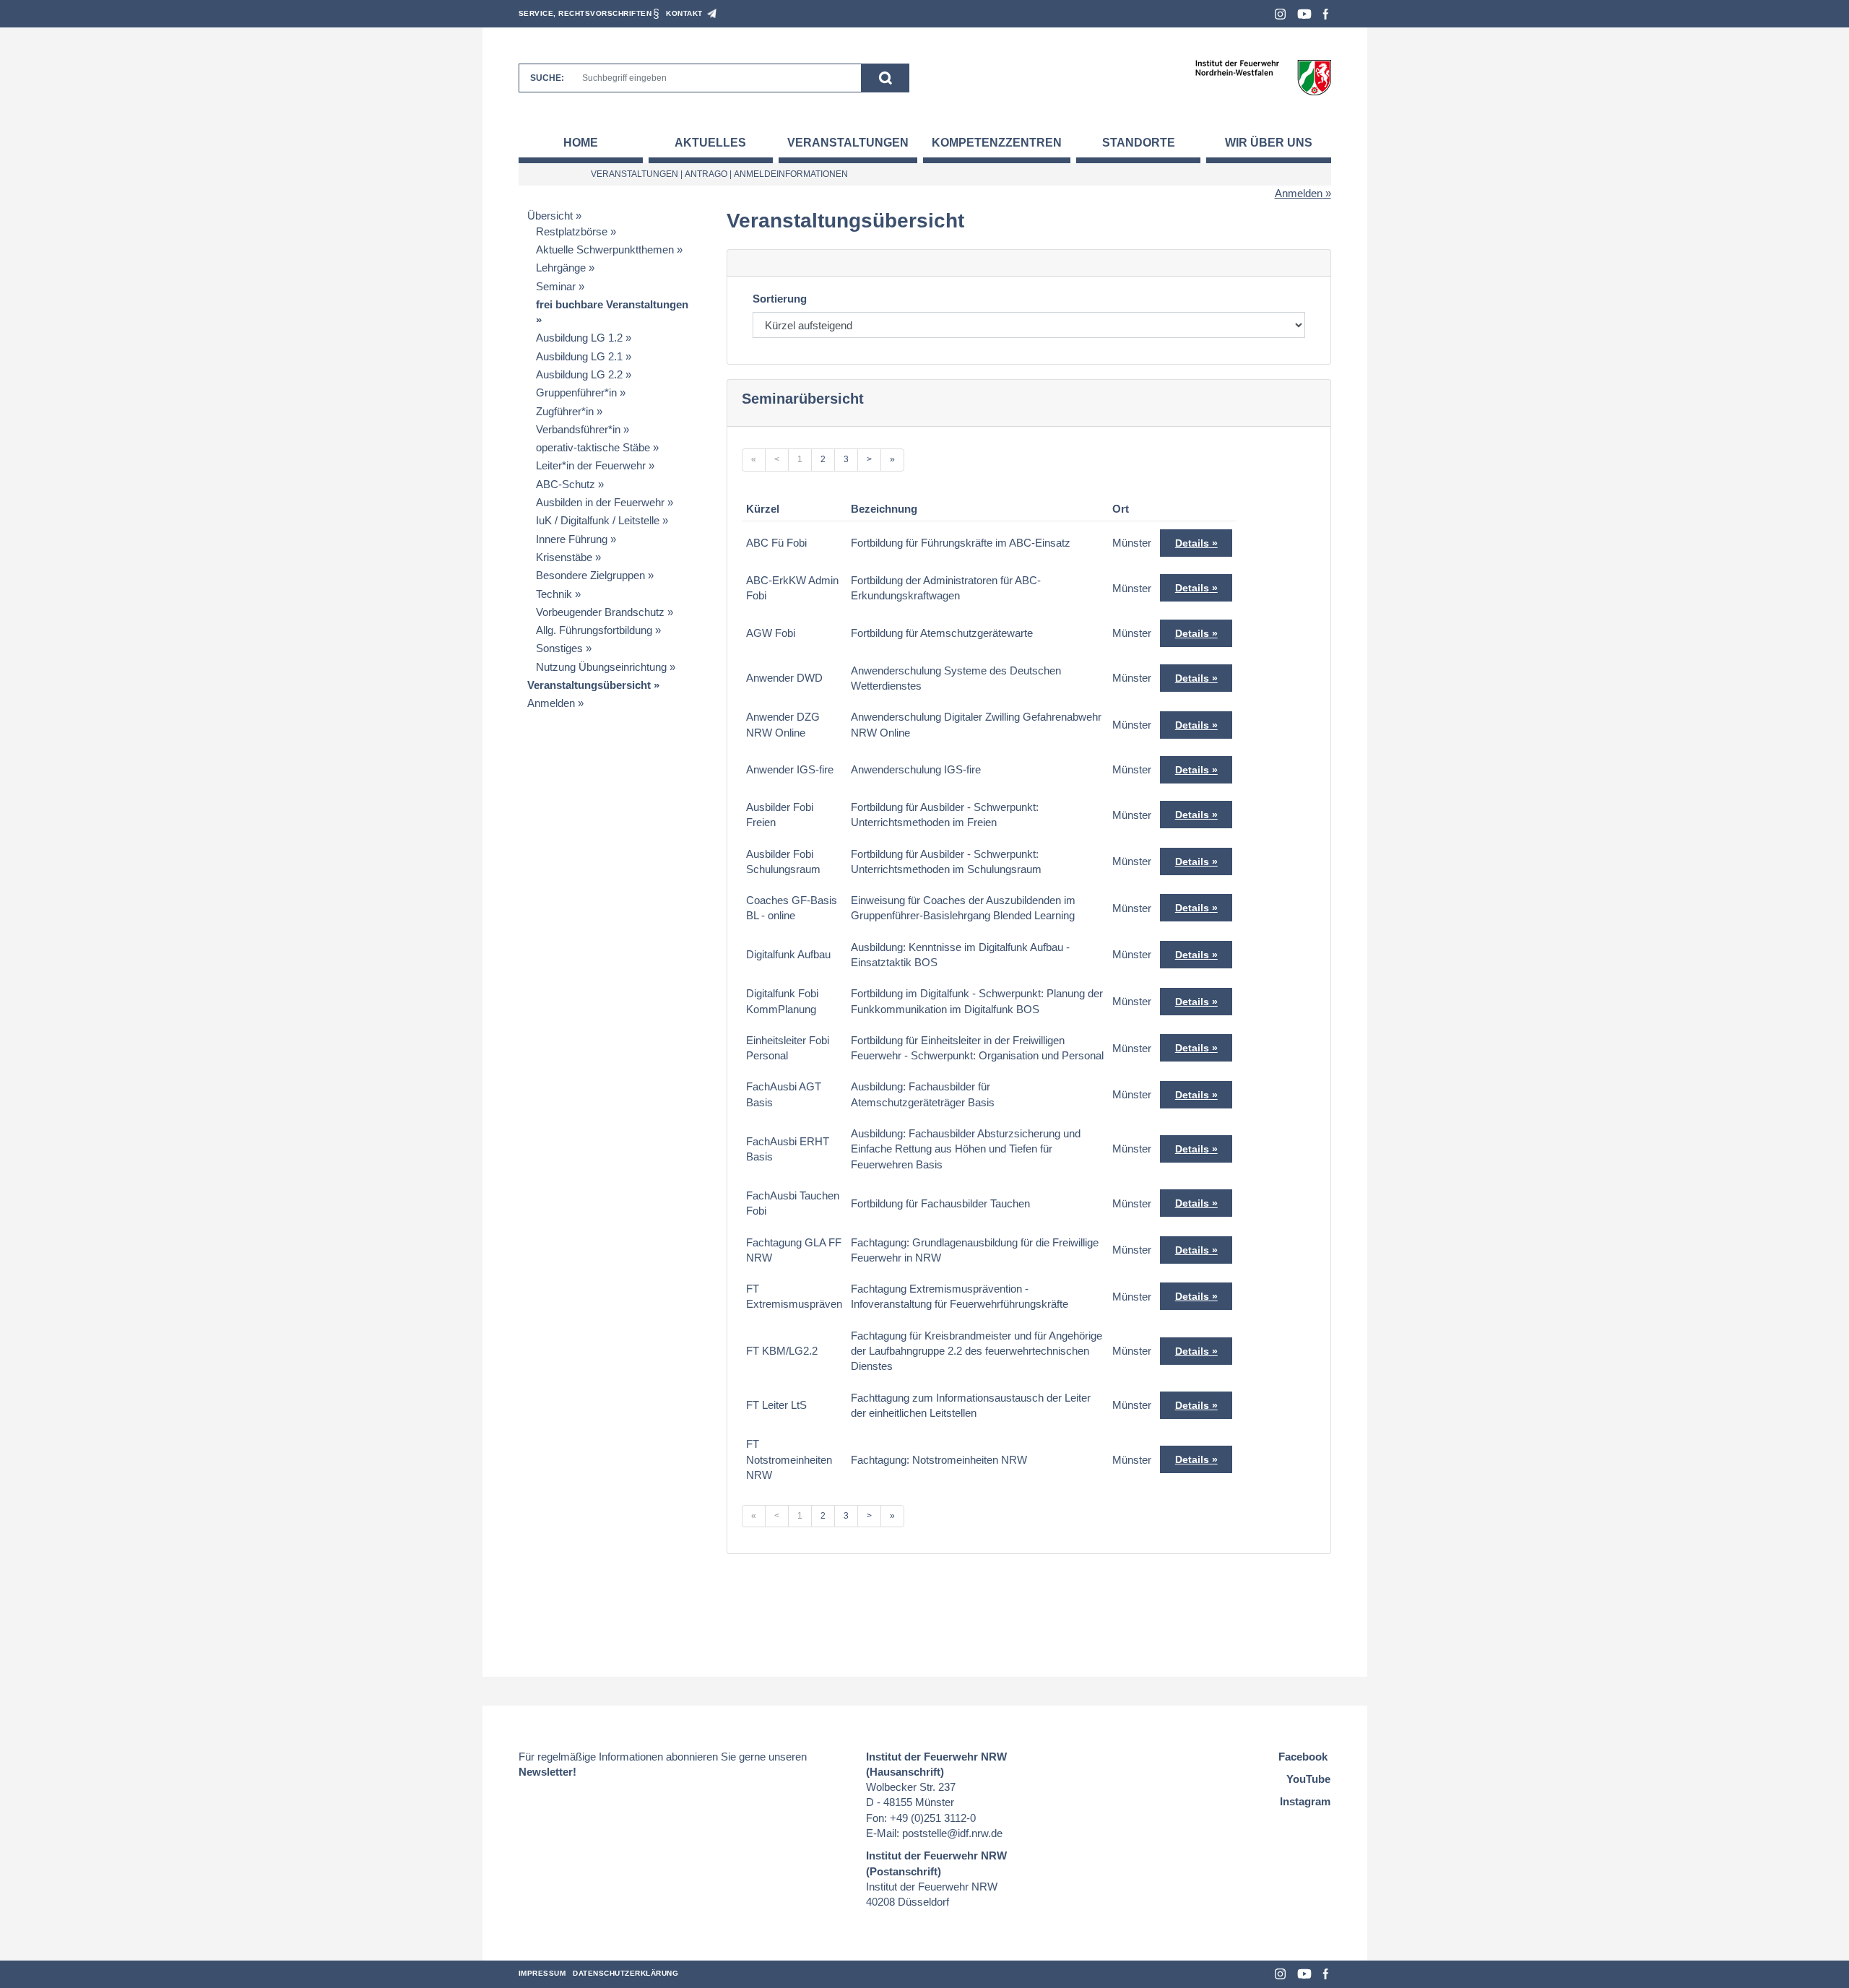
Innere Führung (572, 539)
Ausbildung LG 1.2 (579, 338)
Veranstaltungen (848, 143)
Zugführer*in (565, 411)
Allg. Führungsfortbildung (594, 630)
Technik (554, 594)
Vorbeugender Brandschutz (600, 612)
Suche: (547, 78)
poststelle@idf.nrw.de (952, 1833)
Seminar (556, 286)
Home (581, 143)
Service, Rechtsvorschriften (585, 13)
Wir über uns (1269, 143)
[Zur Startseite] (1263, 77)
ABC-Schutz (566, 484)
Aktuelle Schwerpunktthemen (605, 249)
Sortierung (780, 299)
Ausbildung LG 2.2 (579, 374)
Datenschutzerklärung (625, 1973)
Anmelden (1299, 193)
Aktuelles (710, 143)
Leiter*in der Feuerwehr (591, 465)
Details (1192, 543)
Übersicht (550, 216)
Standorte (1139, 143)
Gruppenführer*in (576, 392)
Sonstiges (559, 648)
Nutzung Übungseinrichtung (601, 667)
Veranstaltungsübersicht (589, 685)
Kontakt (684, 13)
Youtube (1304, 14)
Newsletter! (547, 1772)
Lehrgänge (561, 268)
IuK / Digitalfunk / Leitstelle (598, 520)
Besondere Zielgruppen (590, 575)
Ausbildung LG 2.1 (579, 356)
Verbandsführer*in (578, 429)
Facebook (1326, 14)
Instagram (1280, 14)
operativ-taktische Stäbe (593, 447)
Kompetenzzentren (997, 143)
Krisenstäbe (564, 557)
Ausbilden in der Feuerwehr (600, 502)
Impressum (542, 1973)
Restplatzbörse (572, 231)
